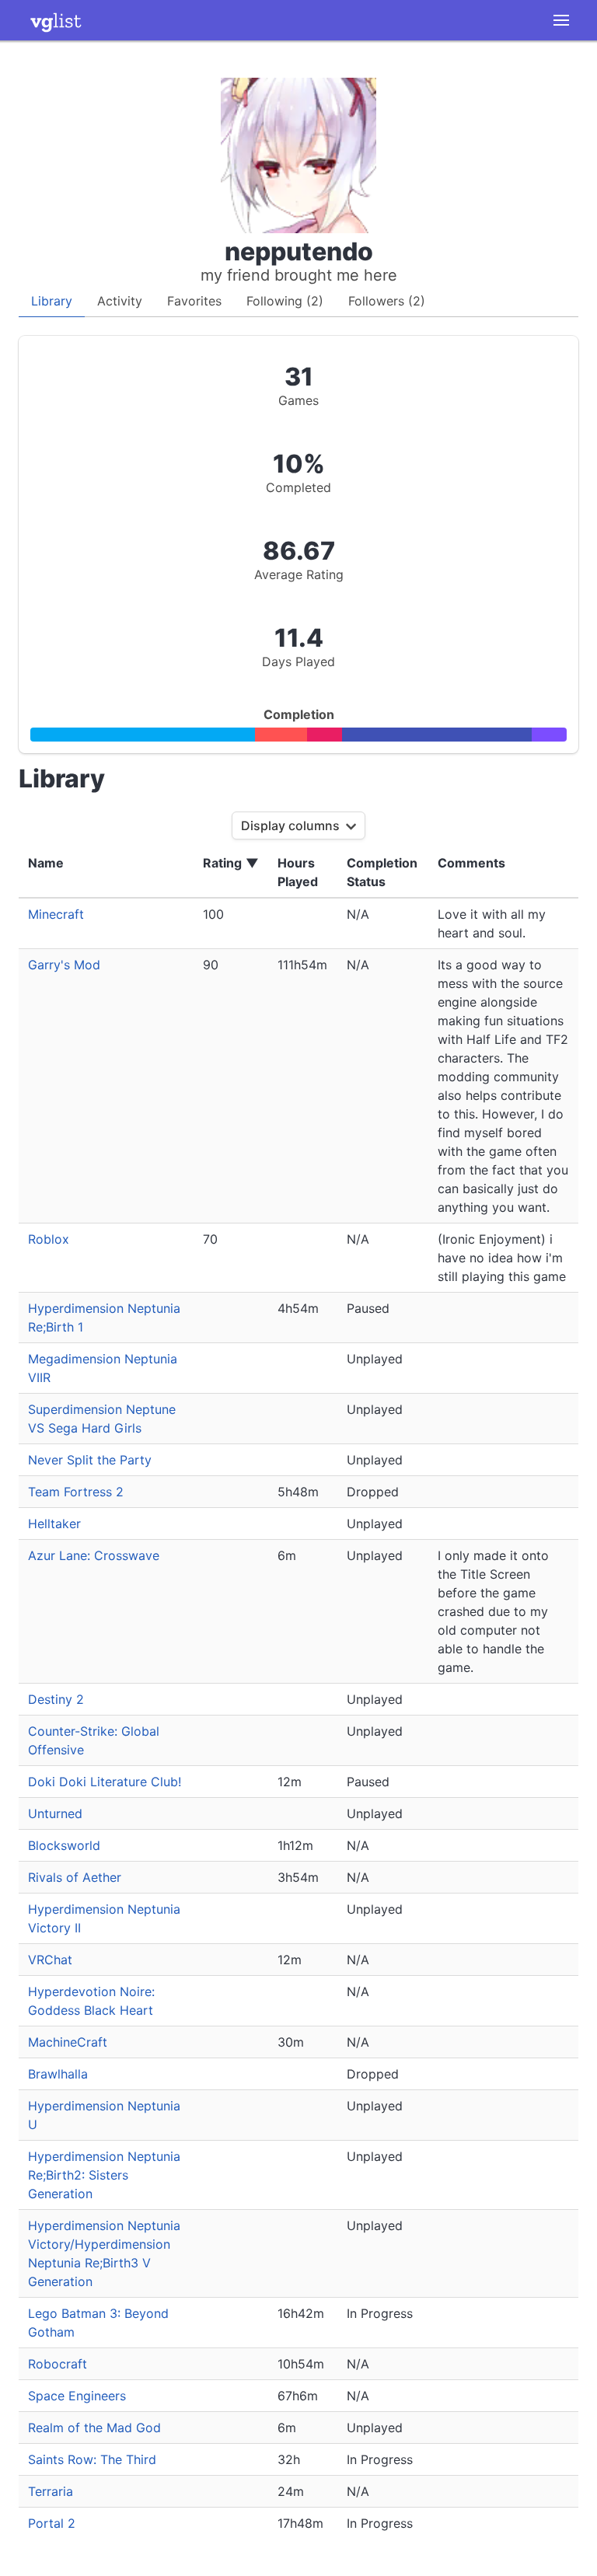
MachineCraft (68, 2042)
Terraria (51, 2491)
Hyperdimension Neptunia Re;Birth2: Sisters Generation (104, 2175)
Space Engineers (77, 2396)
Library (52, 301)
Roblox (49, 1239)
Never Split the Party (90, 1460)
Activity (120, 301)
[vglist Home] (56, 20)
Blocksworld (64, 1845)
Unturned (55, 1813)
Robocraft (58, 2364)
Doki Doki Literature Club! (105, 1782)
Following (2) (285, 301)
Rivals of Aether (75, 1877)
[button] (561, 20)
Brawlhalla (58, 2074)
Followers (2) (387, 301)
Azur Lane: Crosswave (94, 1555)
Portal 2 (52, 2523)
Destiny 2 (56, 1699)
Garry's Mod (64, 965)
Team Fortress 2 (76, 1492)
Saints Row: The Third (92, 2459)
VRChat (50, 1960)
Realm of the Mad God (94, 2428)
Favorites (194, 301)
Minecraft (56, 914)
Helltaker (54, 1524)
